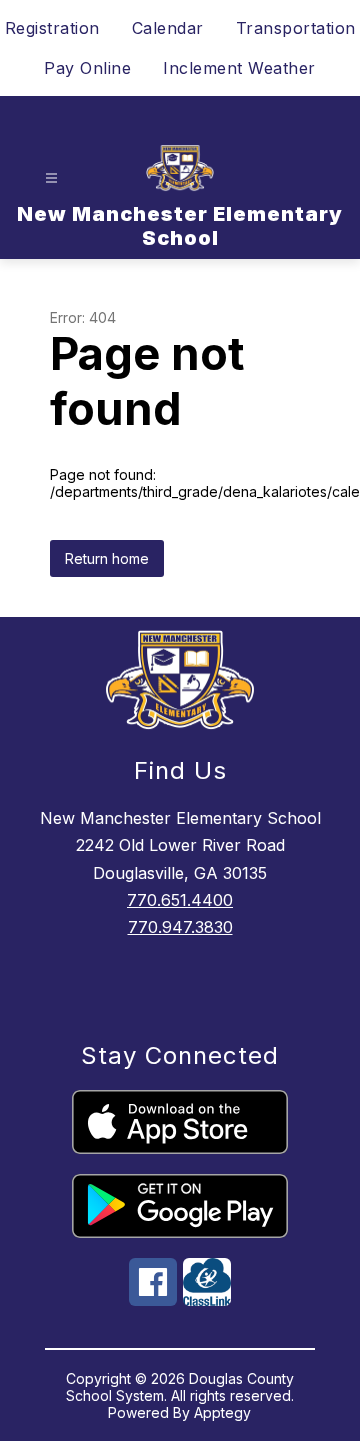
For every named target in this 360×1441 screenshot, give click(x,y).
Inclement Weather (239, 68)
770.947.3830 (180, 927)
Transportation (296, 28)
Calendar (168, 28)
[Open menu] (51, 178)
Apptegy (222, 1412)
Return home (107, 558)
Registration (52, 28)
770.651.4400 (180, 900)
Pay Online (87, 68)
